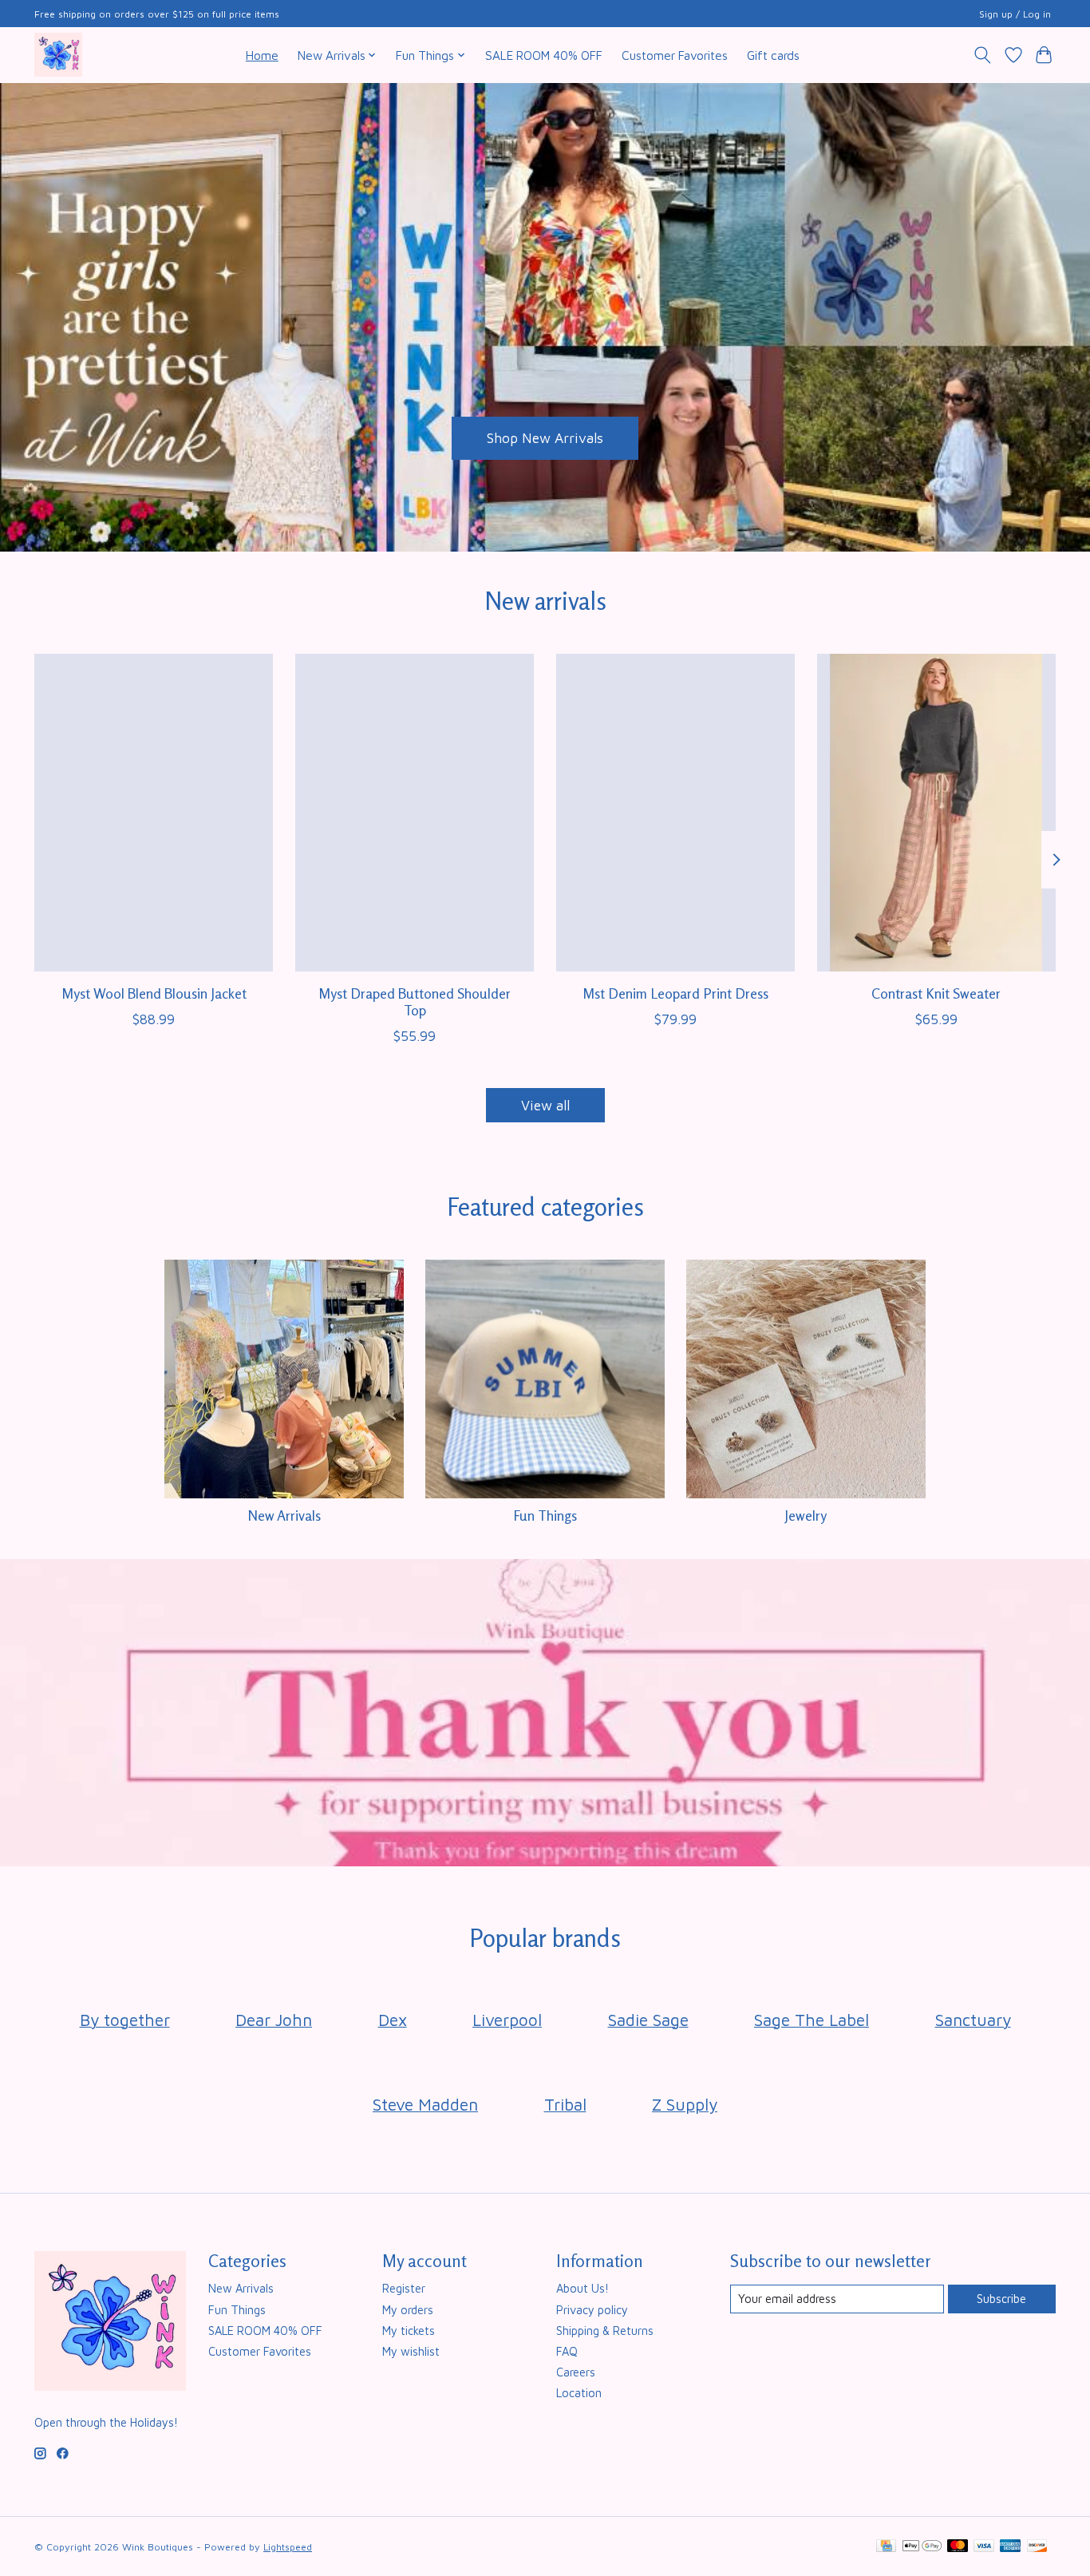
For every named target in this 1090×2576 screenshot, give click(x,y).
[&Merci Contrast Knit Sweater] (936, 813)
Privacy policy (592, 2310)
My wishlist (411, 2351)
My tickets (409, 2331)
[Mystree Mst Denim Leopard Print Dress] (675, 813)
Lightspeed (288, 2547)
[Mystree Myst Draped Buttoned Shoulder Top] (415, 813)
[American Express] (1010, 2547)
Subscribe (1001, 2299)
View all (545, 1105)
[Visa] (984, 2547)
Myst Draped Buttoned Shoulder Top (415, 1002)
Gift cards (773, 55)
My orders (408, 2310)
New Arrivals (284, 1516)
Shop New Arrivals (545, 438)
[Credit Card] (886, 2547)
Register (404, 2288)
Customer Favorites (675, 55)
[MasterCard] (958, 2547)
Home (262, 55)
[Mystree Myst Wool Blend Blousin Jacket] (154, 813)
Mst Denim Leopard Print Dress (675, 993)
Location (579, 2393)
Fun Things (545, 1516)
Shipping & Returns (605, 2331)
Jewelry (806, 1516)
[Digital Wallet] (922, 2547)
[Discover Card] (1037, 2547)
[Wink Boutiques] (58, 55)
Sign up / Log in (1015, 14)
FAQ (567, 2351)
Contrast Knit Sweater (936, 993)
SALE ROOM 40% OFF (544, 55)
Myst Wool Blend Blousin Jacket (154, 993)
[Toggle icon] (983, 55)
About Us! (583, 2288)
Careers (576, 2372)
